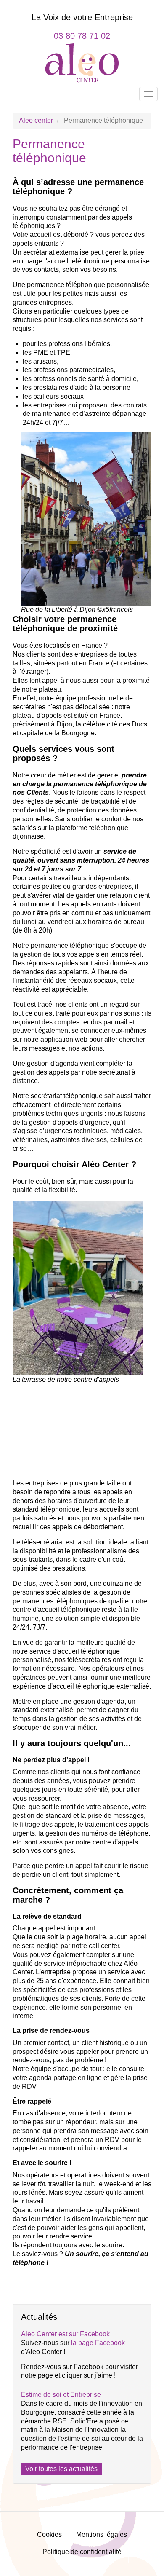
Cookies (49, 2534)
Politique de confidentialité (82, 2552)
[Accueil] (82, 62)
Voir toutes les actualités (61, 2469)
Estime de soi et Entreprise (61, 2395)
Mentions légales (102, 2534)
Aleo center (36, 120)
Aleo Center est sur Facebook (65, 2334)
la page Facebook (98, 2343)
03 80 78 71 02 (82, 36)
